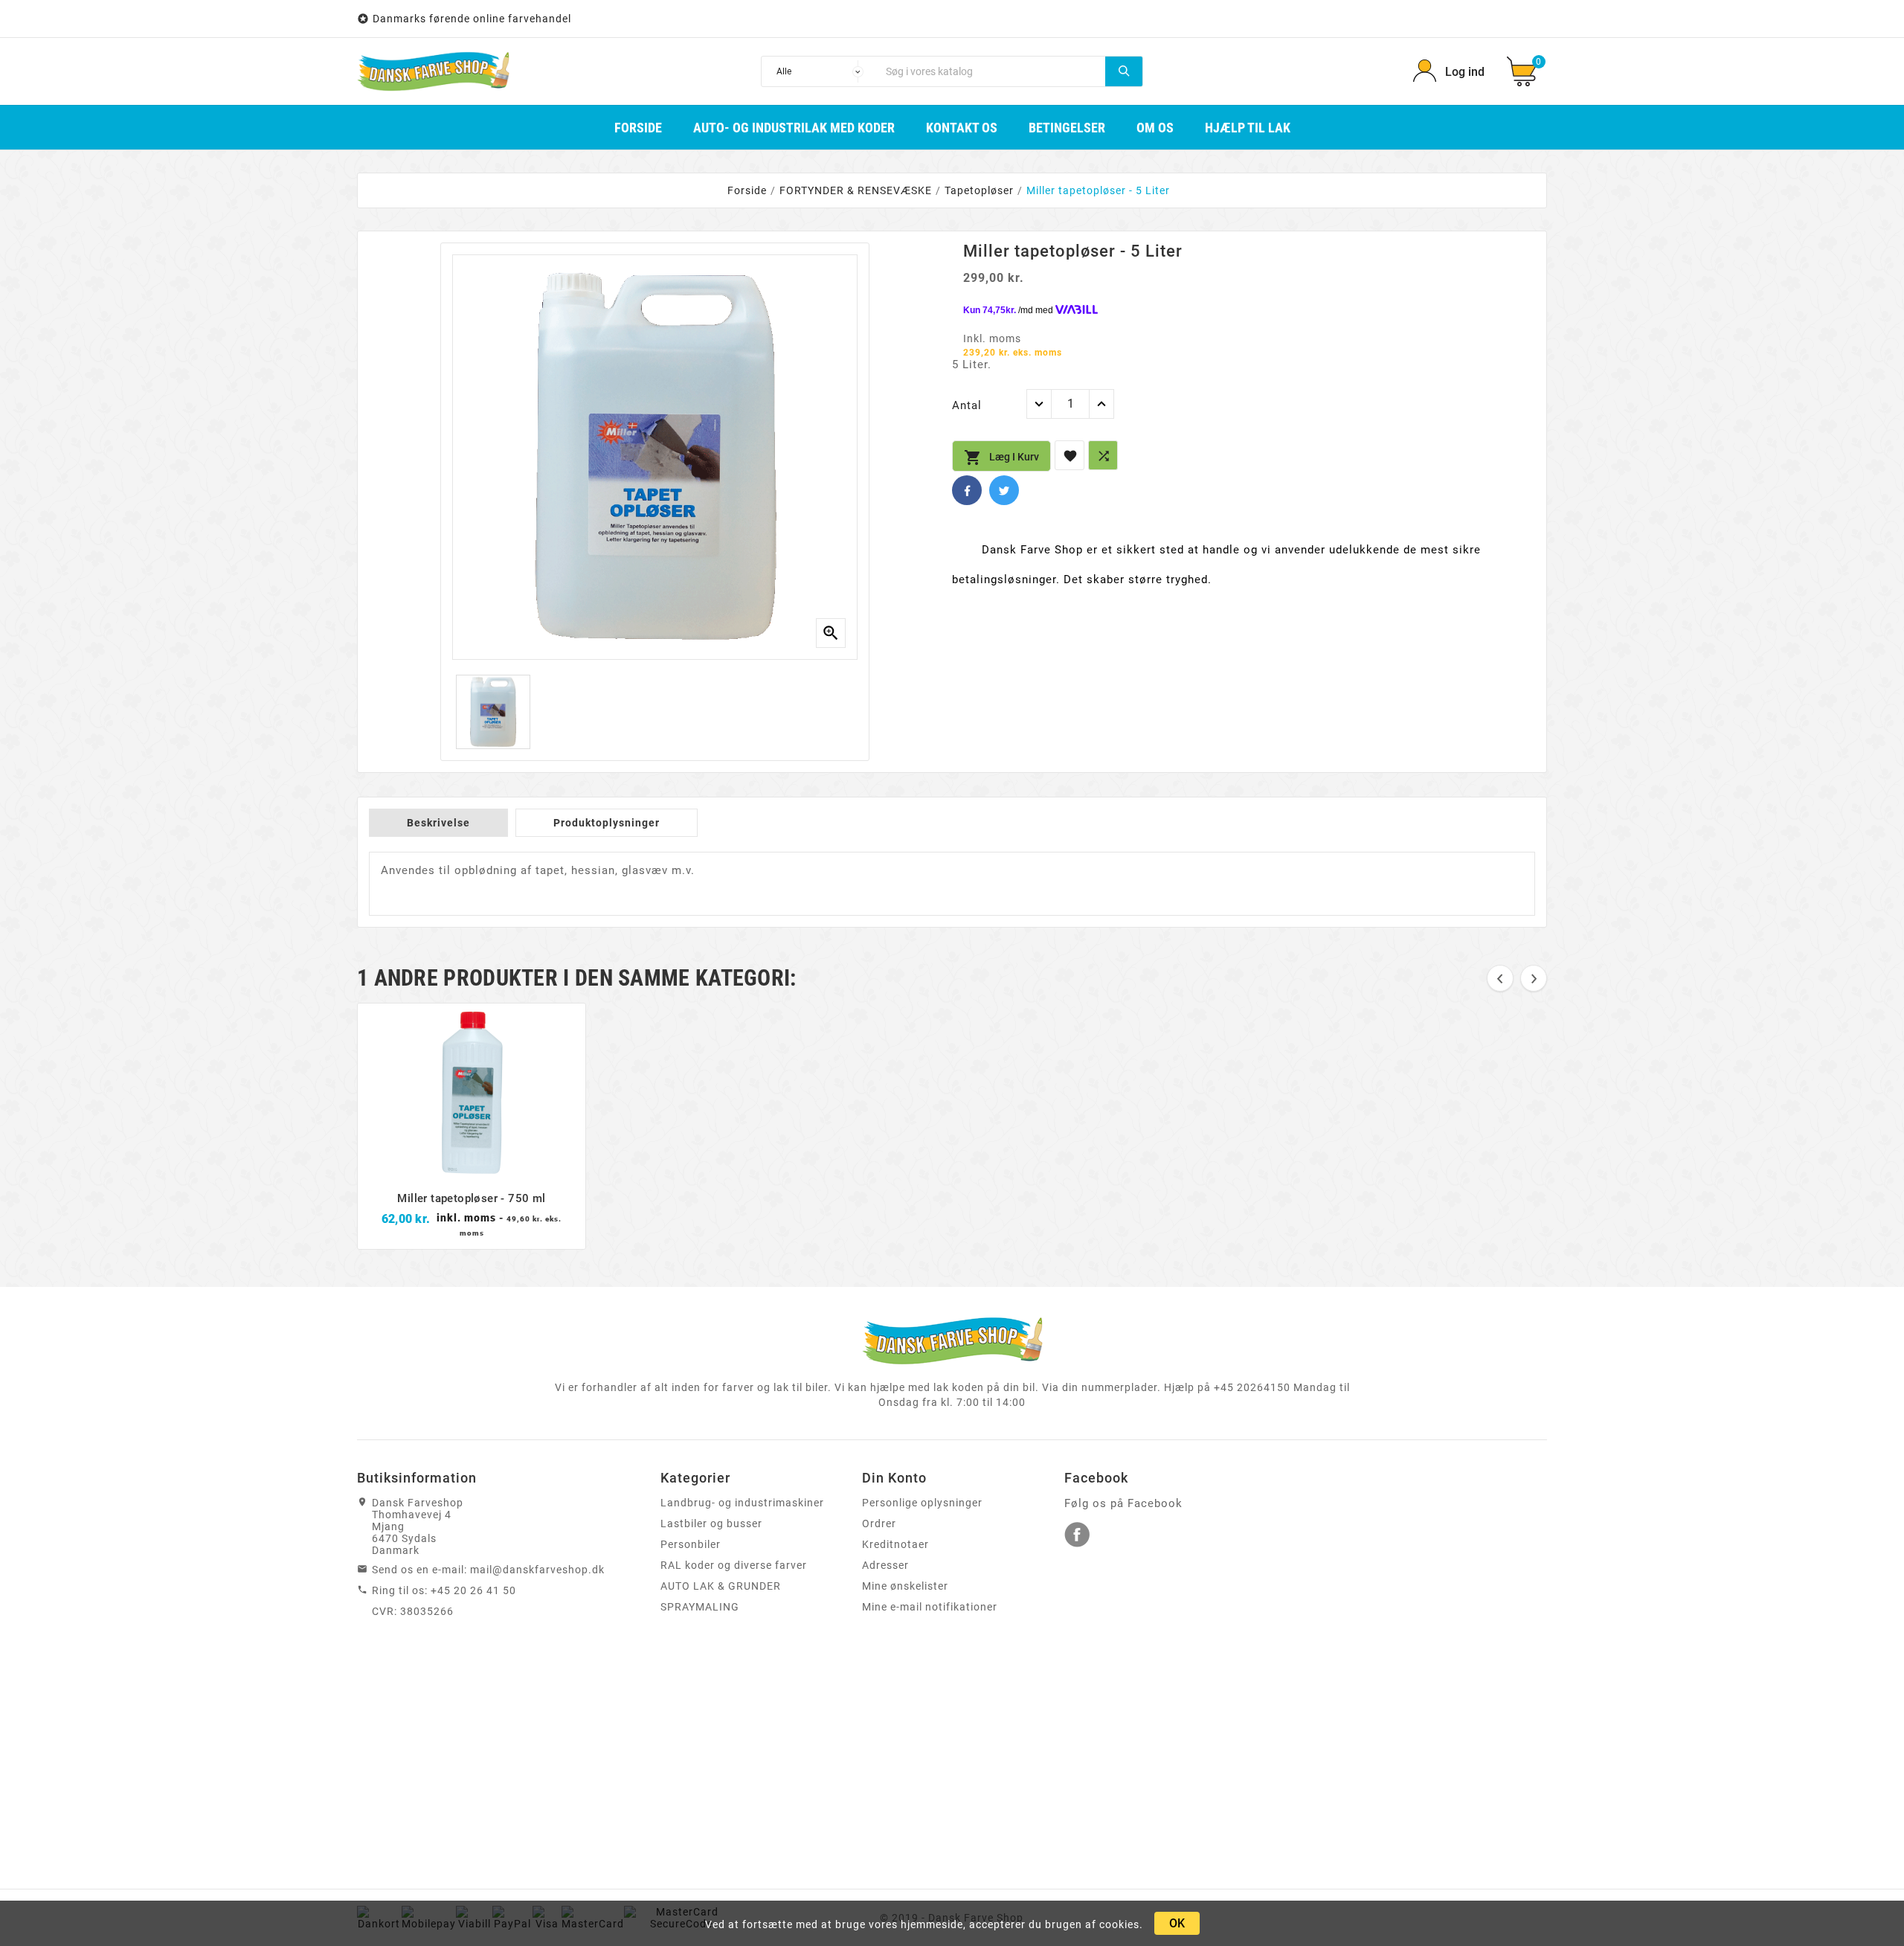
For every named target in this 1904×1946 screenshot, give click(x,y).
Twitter (1004, 490)
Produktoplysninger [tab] (607, 823)
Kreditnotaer (895, 1544)
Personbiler (691, 1544)
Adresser (885, 1565)
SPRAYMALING (700, 1607)
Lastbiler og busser (711, 1523)
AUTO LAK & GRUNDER (721, 1586)
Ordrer (879, 1523)
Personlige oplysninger (922, 1503)
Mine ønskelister (905, 1586)
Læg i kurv (1001, 457)
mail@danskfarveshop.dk (537, 1570)
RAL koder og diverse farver (734, 1565)
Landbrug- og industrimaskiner (742, 1503)
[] (1124, 71)
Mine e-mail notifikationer (930, 1607)
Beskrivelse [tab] (438, 823)
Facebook (967, 490)
